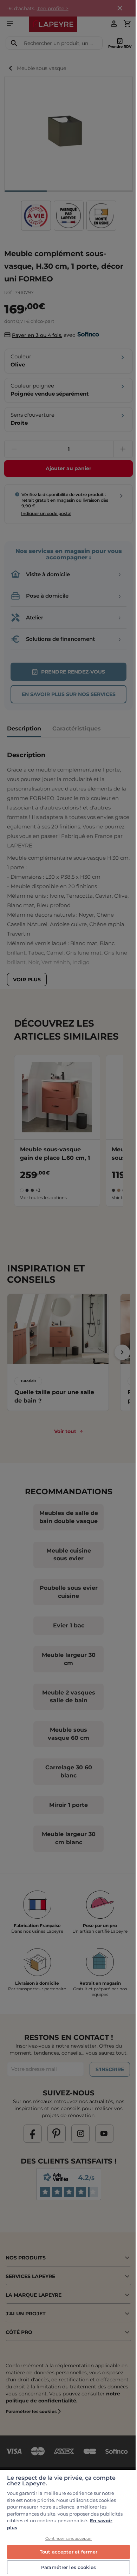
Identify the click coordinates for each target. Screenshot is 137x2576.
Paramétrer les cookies (68, 2567)
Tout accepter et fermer (68, 2552)
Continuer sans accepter (69, 2538)
